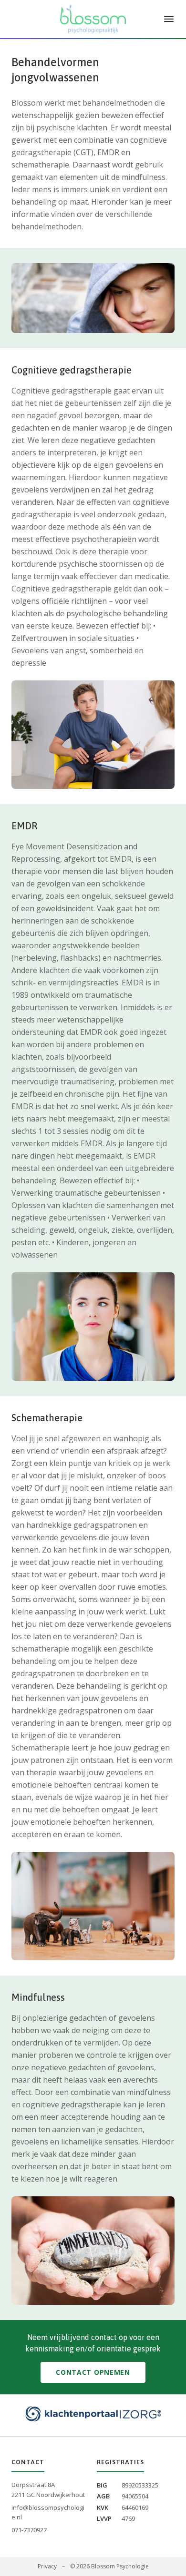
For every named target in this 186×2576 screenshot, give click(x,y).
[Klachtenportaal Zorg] (93, 2414)
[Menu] (169, 19)
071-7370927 (29, 2530)
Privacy (47, 2566)
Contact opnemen (93, 2372)
